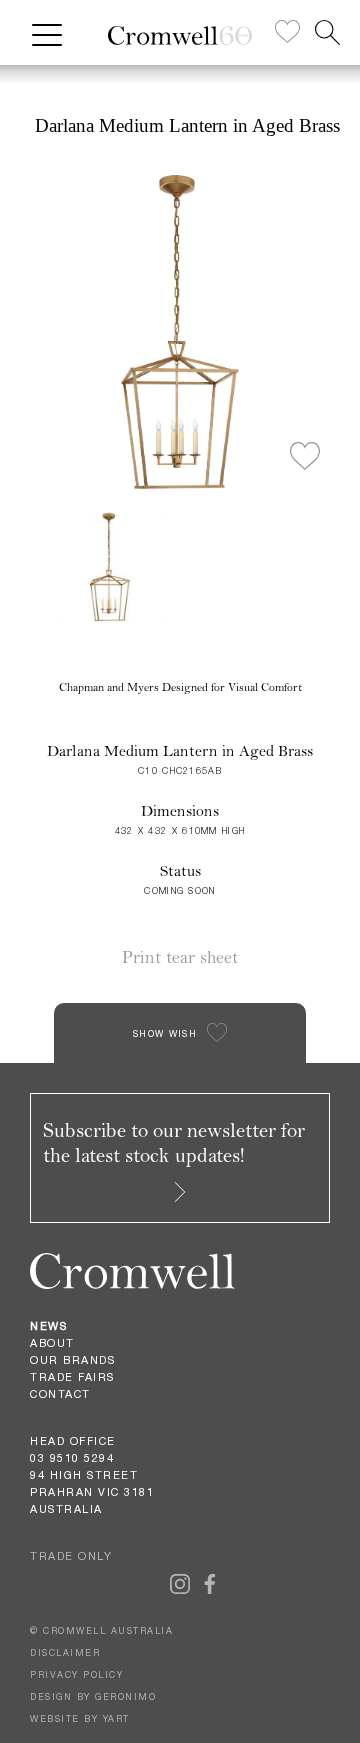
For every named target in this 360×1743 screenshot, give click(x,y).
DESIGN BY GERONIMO (93, 1696)
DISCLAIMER (65, 1652)
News (48, 1326)
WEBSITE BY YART (80, 1718)
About (52, 1343)
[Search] (327, 32)
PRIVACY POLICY (76, 1674)
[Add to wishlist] (305, 457)
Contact (60, 1394)
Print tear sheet (180, 957)
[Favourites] (287, 32)
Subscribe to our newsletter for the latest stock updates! (174, 1143)
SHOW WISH (165, 1033)
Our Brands (72, 1360)
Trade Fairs (72, 1377)
